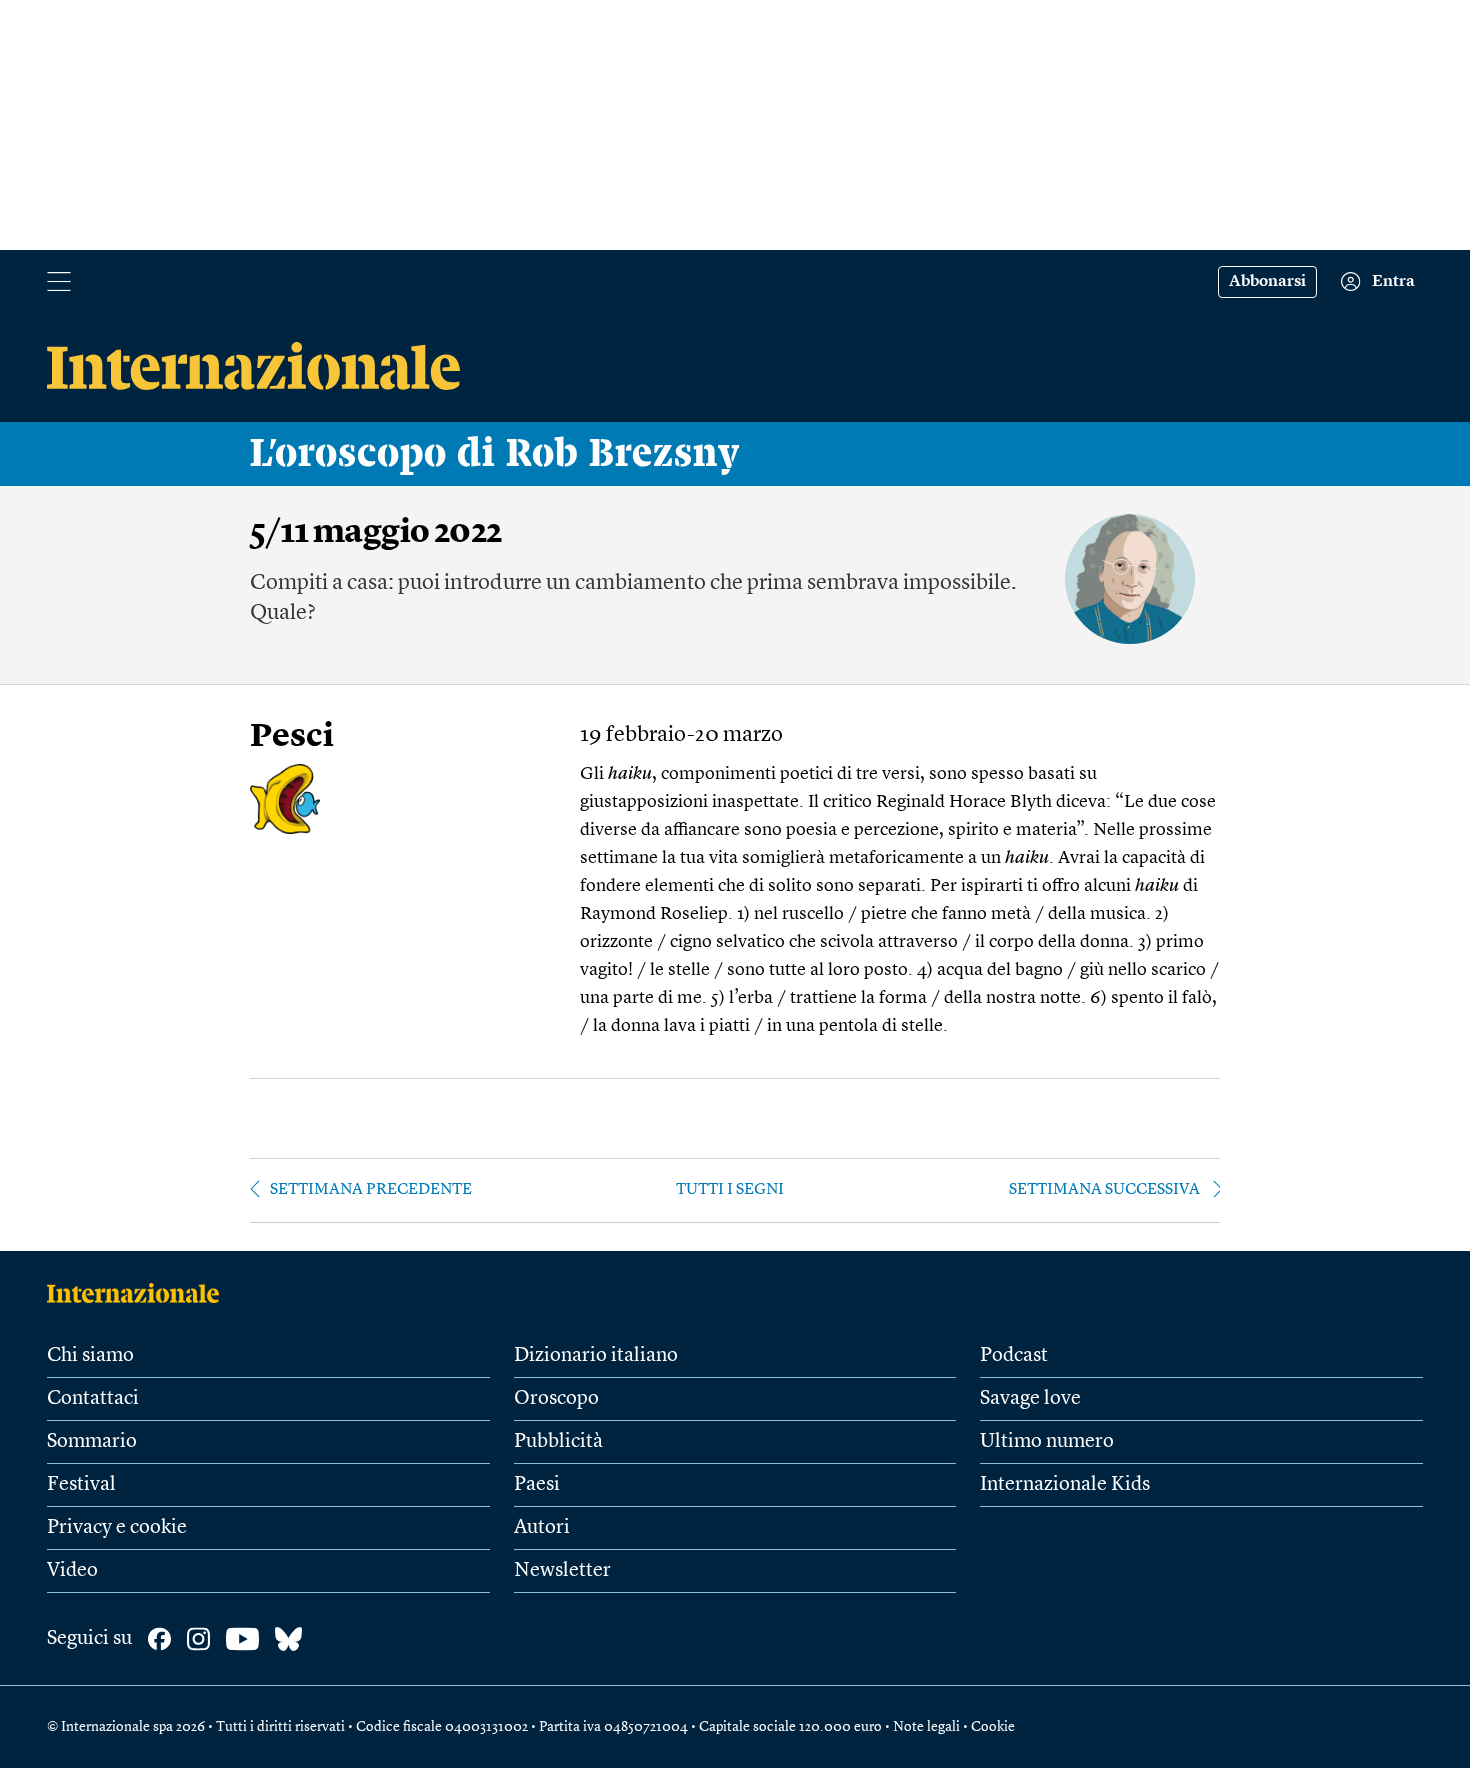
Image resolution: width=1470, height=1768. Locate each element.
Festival (81, 1485)
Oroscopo (556, 1399)
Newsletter (562, 1571)
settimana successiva (1104, 1190)
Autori (542, 1528)
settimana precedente (371, 1190)
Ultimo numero (1047, 1442)
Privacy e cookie (117, 1528)
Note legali (926, 1727)
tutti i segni (730, 1190)
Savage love (1030, 1399)
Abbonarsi (1267, 282)
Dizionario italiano (596, 1356)
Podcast (1014, 1356)
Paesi (537, 1485)
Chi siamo (90, 1356)
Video (72, 1571)
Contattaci (93, 1399)
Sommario (92, 1442)
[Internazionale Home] (139, 1293)
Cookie (993, 1727)
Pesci (292, 737)
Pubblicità (558, 1442)
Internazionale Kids (1065, 1485)
